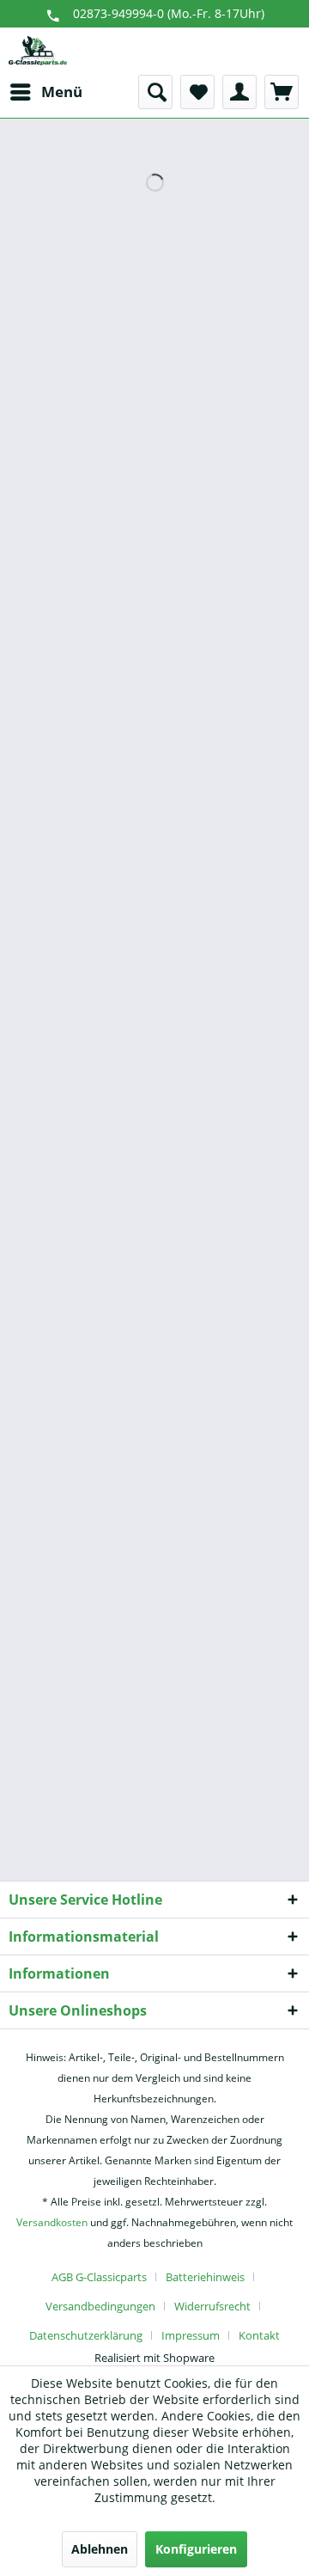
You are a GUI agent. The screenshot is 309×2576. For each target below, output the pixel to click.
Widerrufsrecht (212, 2306)
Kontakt (259, 2335)
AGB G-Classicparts (99, 2277)
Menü (62, 92)
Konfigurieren (196, 2549)
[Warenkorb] (282, 92)
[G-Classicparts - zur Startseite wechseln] (38, 51)
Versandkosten (52, 2222)
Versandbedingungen (100, 2306)
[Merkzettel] (197, 92)
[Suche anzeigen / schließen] (155, 92)
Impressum (191, 2335)
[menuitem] (45, 92)
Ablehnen (100, 2549)
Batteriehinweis (205, 2277)
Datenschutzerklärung (86, 2335)
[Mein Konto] (239, 92)
